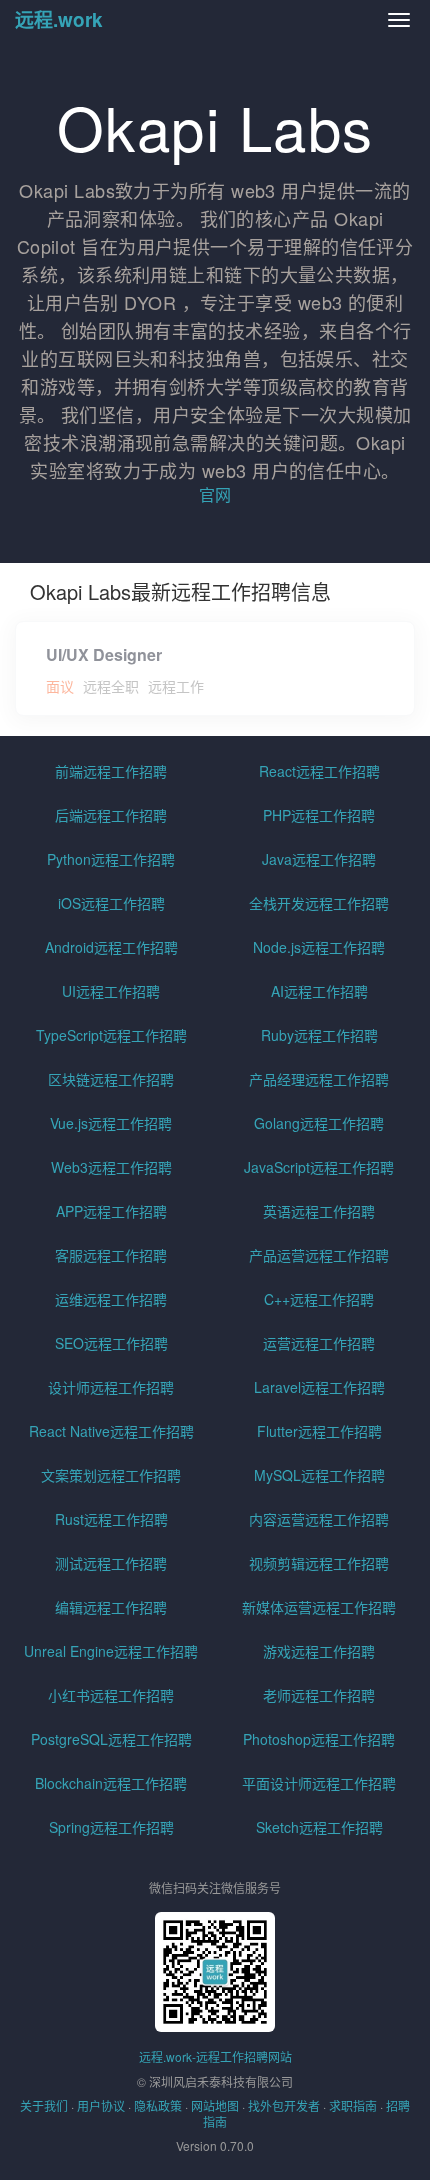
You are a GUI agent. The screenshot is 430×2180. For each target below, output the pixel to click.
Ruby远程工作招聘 (319, 1035)
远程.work (59, 19)
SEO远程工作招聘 (111, 1343)
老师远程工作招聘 (319, 1695)
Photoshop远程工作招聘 (319, 1739)
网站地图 (215, 2105)
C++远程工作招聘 (319, 1299)
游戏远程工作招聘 (319, 1651)
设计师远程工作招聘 (111, 1387)
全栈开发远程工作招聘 (319, 903)
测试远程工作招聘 (111, 1563)
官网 (215, 494)
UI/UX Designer (104, 655)
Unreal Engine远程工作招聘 (111, 1651)
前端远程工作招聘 (111, 771)
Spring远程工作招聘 (111, 1827)
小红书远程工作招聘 (111, 1695)
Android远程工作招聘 (111, 947)
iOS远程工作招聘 (111, 903)
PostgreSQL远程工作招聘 (111, 1739)
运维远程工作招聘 (111, 1299)
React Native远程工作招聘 (111, 1431)
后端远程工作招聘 (111, 815)
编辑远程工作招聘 (111, 1607)
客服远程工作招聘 (111, 1255)
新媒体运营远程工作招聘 (319, 1607)
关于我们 (44, 2105)
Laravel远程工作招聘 (319, 1387)
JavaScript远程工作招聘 (319, 1167)
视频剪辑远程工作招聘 (319, 1563)
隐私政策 (158, 2105)
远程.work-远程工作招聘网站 (215, 2056)
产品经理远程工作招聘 (319, 1079)
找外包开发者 (284, 2105)
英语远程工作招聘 (319, 1211)
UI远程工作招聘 (111, 991)
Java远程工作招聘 (319, 859)
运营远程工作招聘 (319, 1343)
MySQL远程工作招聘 (319, 1475)
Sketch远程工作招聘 (319, 1827)
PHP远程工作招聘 (319, 815)
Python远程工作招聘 (111, 859)
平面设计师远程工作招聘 (319, 1783)
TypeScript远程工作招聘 (111, 1035)
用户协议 (101, 2105)
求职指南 (353, 2105)
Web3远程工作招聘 (111, 1167)
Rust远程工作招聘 (111, 1519)
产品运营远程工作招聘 (319, 1255)
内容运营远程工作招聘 (319, 1519)
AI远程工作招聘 (319, 991)
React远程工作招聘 (319, 771)
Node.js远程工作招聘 (319, 947)
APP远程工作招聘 (111, 1211)
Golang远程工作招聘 (319, 1123)
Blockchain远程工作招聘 (111, 1783)
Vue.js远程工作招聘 (111, 1123)
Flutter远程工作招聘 (319, 1431)
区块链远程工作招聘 (111, 1079)
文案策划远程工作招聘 (111, 1475)
